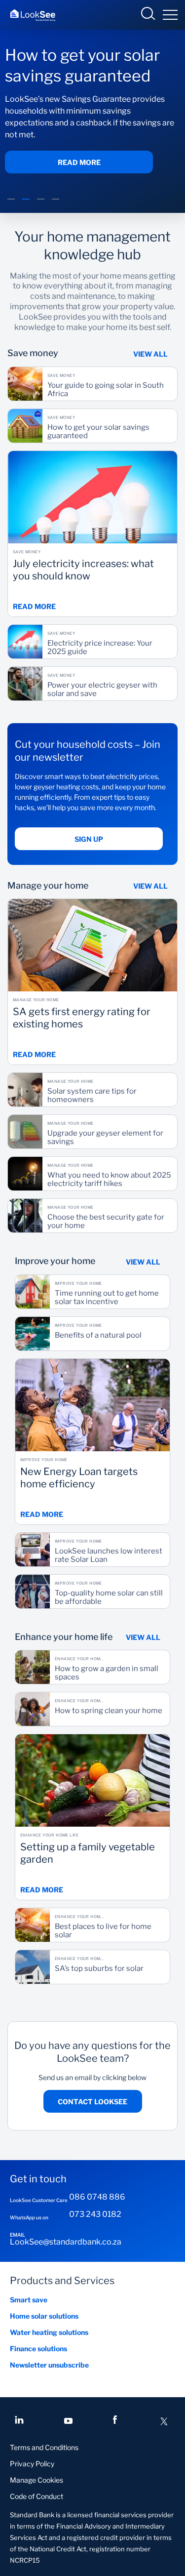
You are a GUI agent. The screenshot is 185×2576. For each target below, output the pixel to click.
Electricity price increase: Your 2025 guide (100, 648)
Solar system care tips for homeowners (92, 1096)
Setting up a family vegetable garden (88, 1853)
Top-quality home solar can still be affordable (109, 1597)
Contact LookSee (92, 2102)
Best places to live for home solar (103, 1931)
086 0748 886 (97, 2197)
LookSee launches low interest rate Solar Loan (109, 1555)
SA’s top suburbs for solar (99, 1969)
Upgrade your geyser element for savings (105, 1138)
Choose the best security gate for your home (106, 1222)
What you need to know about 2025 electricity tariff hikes (109, 1180)
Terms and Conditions (44, 2447)
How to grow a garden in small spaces (107, 1673)
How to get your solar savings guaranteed (98, 432)
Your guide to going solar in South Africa (106, 390)
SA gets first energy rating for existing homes (82, 1018)
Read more (79, 162)
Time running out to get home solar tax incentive (107, 1298)
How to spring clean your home (109, 1711)
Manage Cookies (37, 2480)
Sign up (89, 839)
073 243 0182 (95, 2214)
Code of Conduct (37, 2496)
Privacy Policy (32, 2464)
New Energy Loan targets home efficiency (79, 1477)
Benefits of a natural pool (98, 1335)
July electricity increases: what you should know (83, 570)
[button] (11, 204)
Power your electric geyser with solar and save (102, 690)
